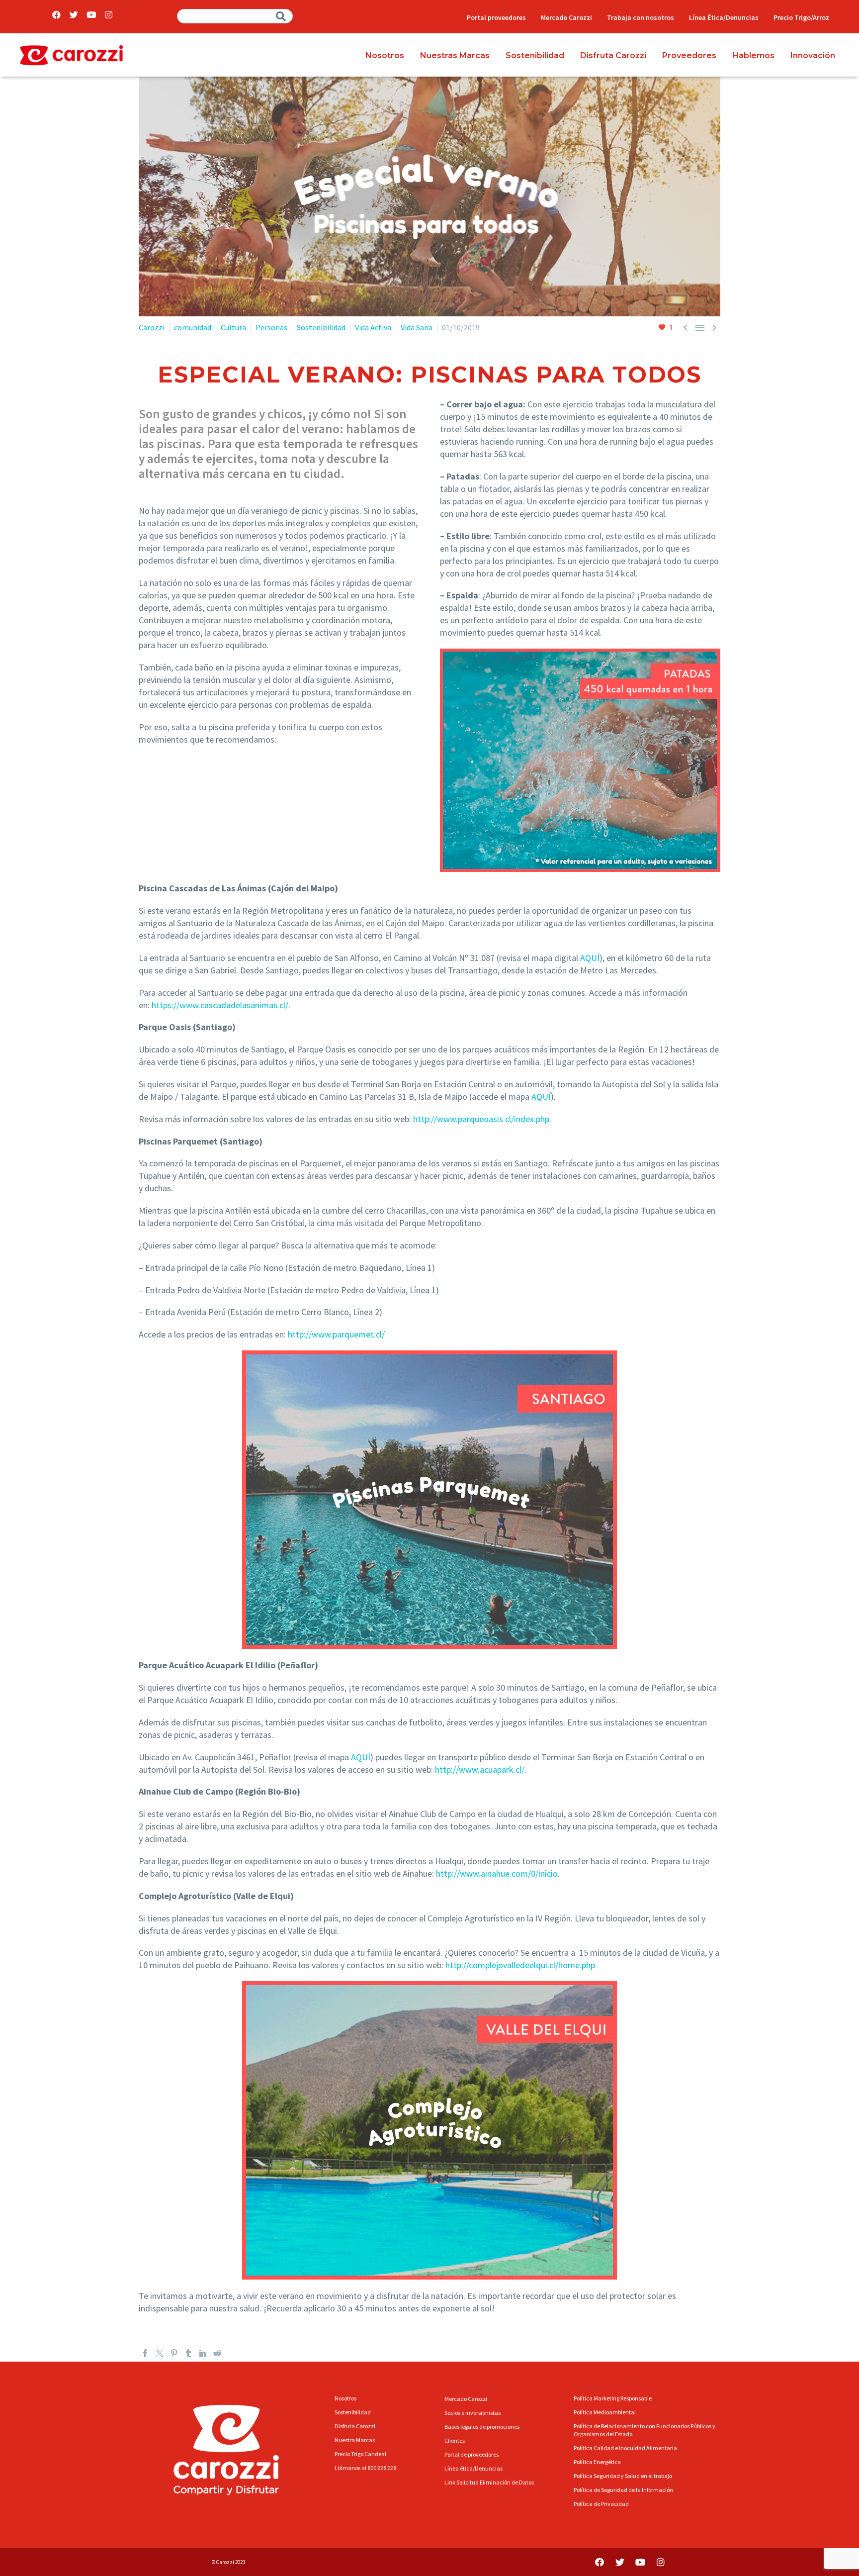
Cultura (233, 327)
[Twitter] (74, 15)
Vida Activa (373, 327)
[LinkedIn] (203, 2353)
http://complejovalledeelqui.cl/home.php (520, 1965)
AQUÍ (590, 958)
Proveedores (689, 55)
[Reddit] (217, 2353)
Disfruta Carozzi (613, 55)
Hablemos (753, 55)
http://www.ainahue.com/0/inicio (497, 1873)
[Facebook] (56, 15)
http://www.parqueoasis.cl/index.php (481, 1119)
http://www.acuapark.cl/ (480, 1769)
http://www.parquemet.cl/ (336, 1334)
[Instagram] (109, 15)
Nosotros (385, 55)
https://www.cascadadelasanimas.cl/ (220, 1005)
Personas (271, 327)
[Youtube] (91, 15)
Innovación (813, 55)
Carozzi (152, 327)
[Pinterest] (174, 2353)
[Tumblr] (188, 2353)
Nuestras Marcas (455, 55)
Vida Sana (417, 327)
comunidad (193, 327)
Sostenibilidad (535, 55)
